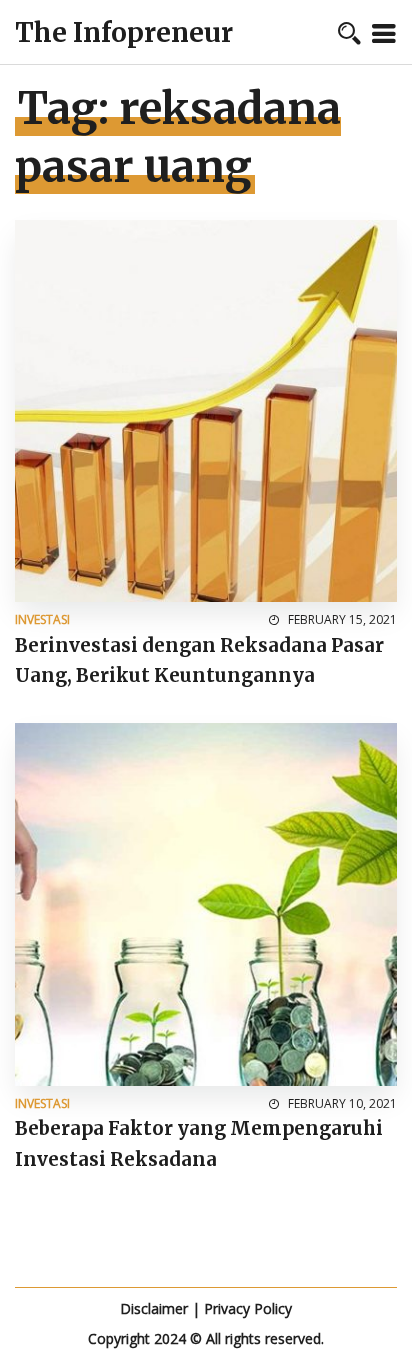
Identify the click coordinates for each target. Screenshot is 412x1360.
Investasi (42, 619)
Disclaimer (154, 1308)
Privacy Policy (248, 1308)
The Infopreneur (124, 32)
